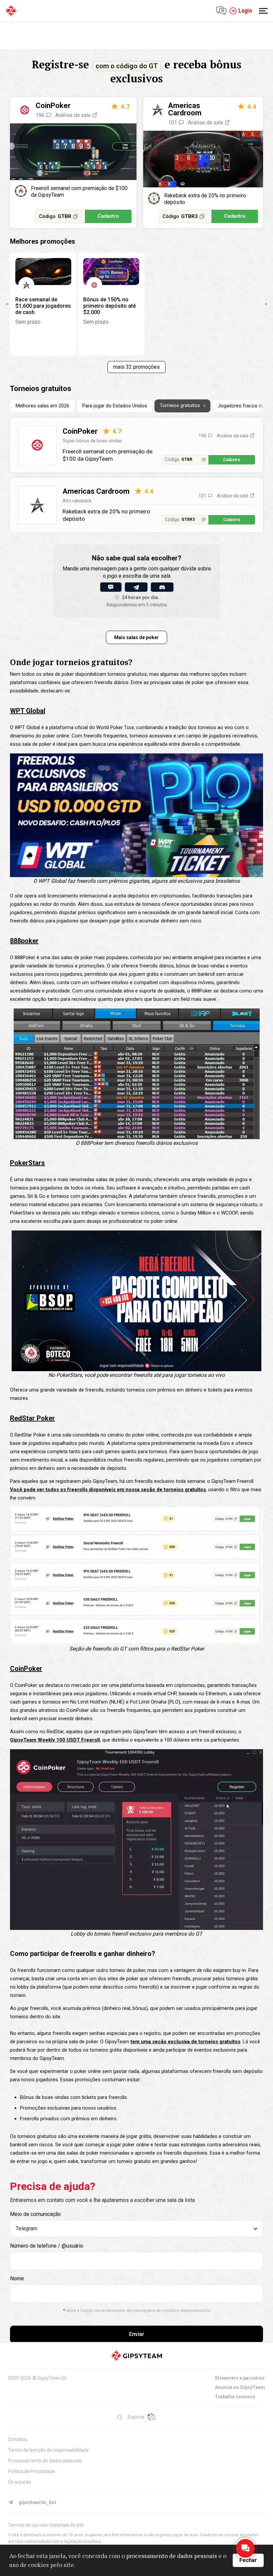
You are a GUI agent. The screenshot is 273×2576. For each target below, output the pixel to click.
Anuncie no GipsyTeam (240, 2387)
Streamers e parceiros (240, 2378)
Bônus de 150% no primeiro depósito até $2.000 (110, 306)
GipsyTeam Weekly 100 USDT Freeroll (55, 1740)
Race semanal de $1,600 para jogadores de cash (43, 306)
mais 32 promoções (136, 367)
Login (245, 11)
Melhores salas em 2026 (42, 406)
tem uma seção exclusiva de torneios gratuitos (185, 2042)
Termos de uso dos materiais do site (46, 2525)
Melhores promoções (43, 241)
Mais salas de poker (136, 637)
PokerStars (27, 1163)
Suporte (136, 2417)
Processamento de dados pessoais (45, 2461)
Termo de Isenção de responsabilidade (48, 2450)
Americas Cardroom (185, 109)
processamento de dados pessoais (172, 2556)
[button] (7, 304)
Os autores (19, 2482)
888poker (24, 941)
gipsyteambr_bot (37, 2502)
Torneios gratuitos (180, 405)
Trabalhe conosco (235, 2397)
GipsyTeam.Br (52, 2378)
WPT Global (28, 711)
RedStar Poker (32, 1418)
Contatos (18, 2439)
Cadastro (108, 216)
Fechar (248, 2560)
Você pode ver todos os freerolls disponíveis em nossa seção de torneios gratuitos (108, 1490)
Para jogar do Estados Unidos (115, 406)
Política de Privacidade (32, 2471)
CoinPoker (53, 106)
